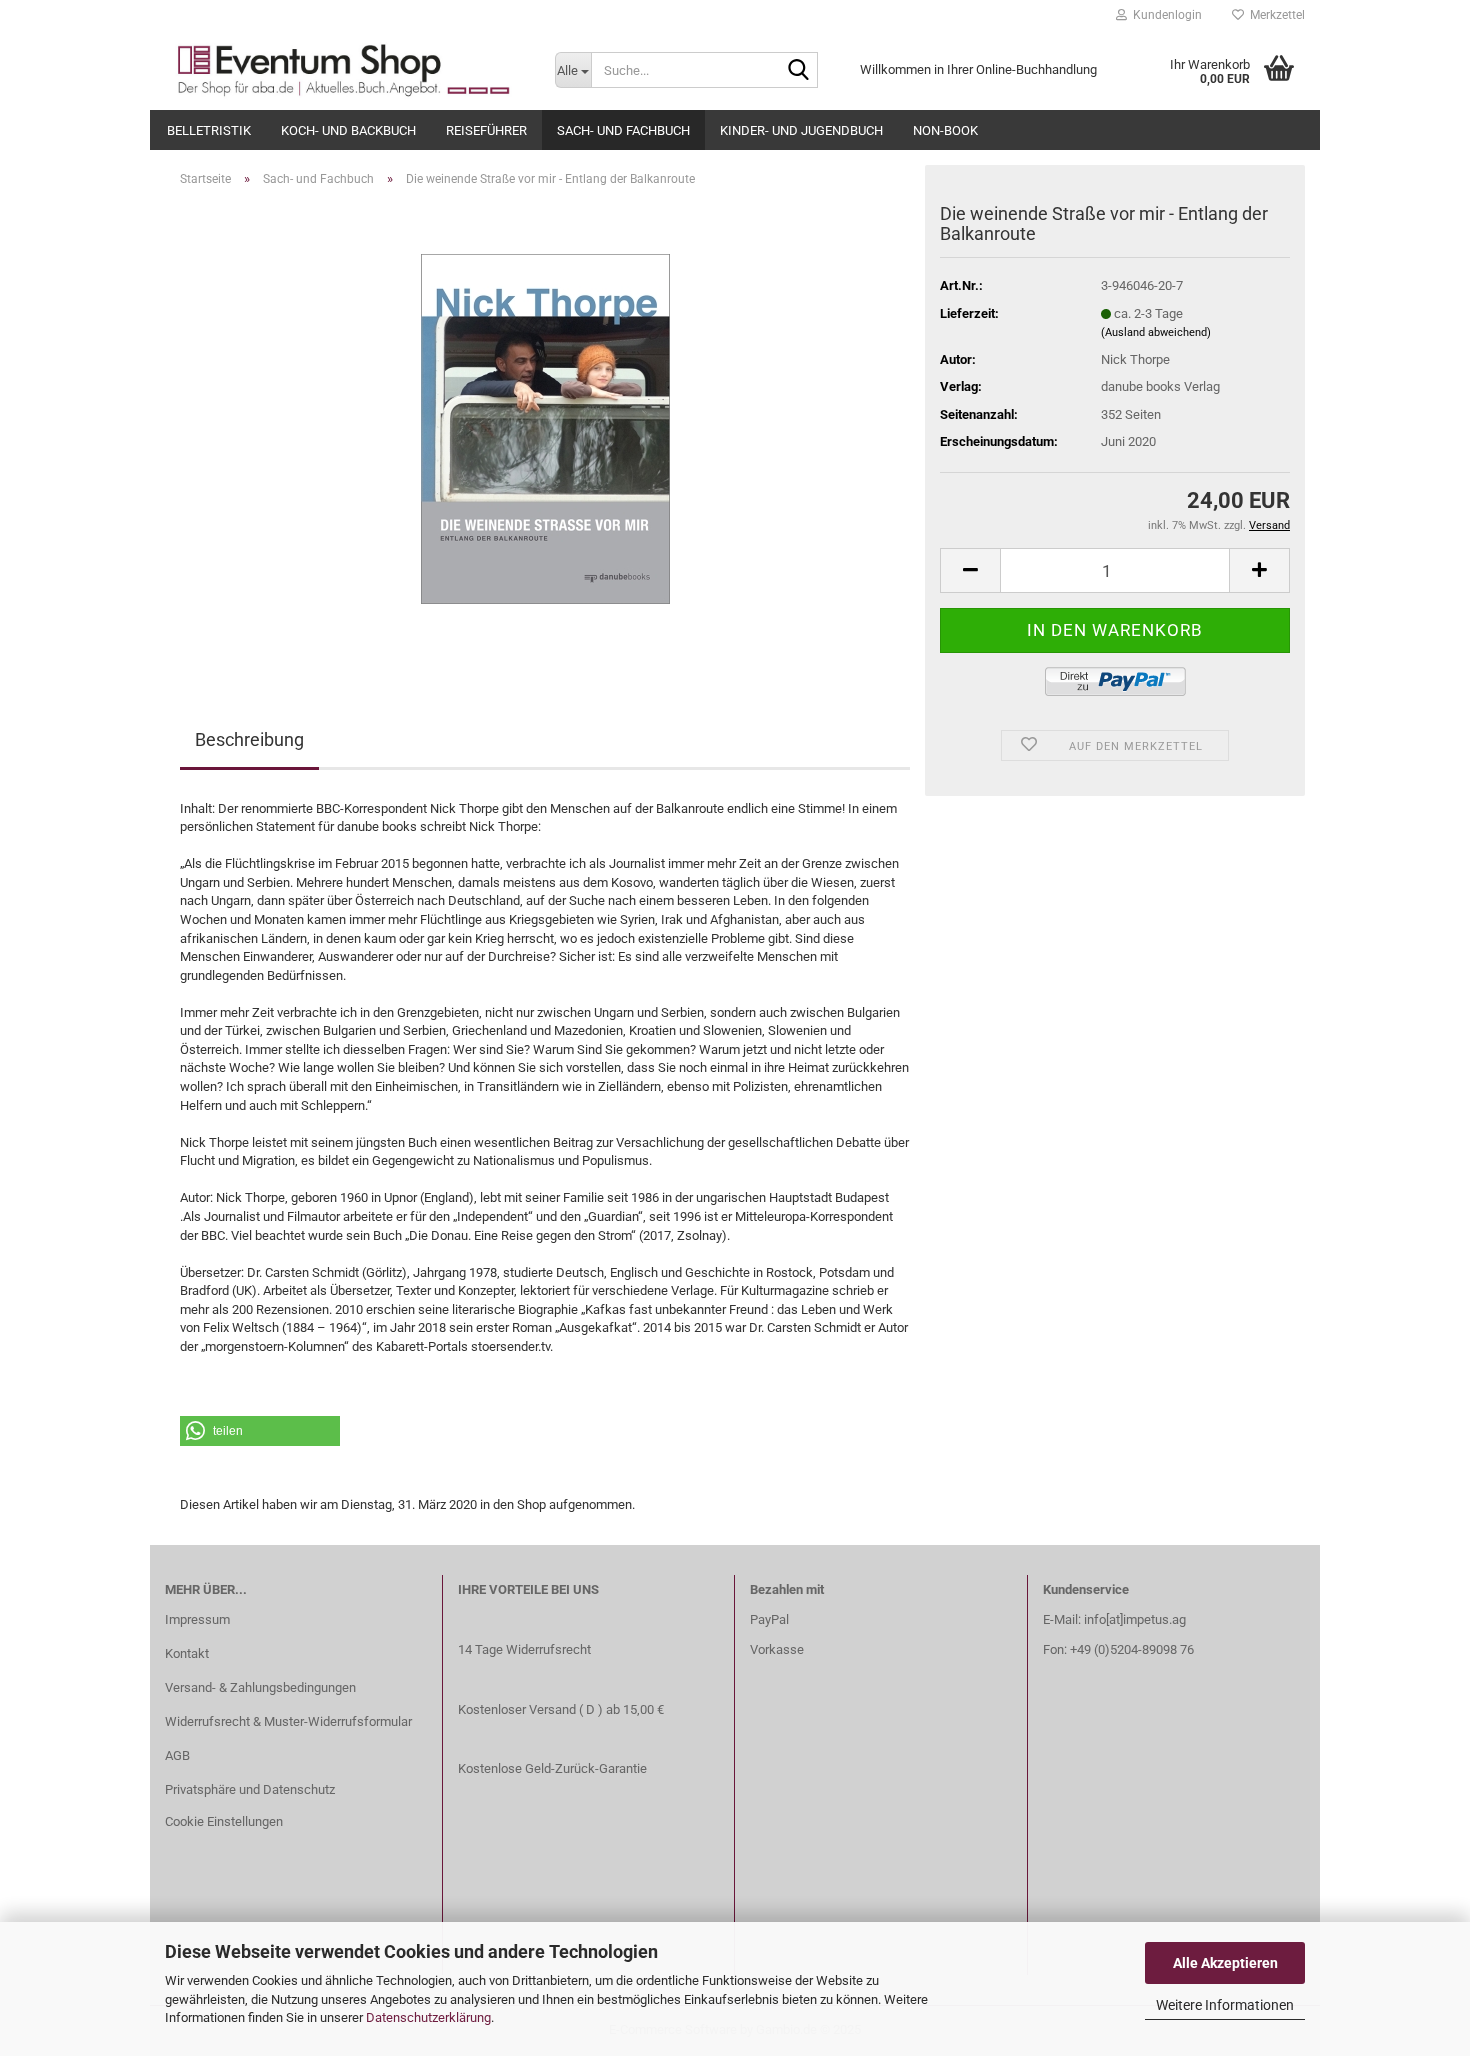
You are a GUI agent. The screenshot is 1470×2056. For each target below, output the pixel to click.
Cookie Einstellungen (224, 1821)
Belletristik (209, 130)
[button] (260, 1431)
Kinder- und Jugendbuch (801, 130)
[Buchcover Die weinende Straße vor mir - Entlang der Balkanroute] (545, 427)
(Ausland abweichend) (1156, 332)
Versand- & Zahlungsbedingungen (260, 1687)
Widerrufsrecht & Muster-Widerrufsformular (288, 1721)
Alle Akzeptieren (1225, 1963)
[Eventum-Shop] (345, 70)
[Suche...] (799, 71)
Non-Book (945, 130)
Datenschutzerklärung (428, 2017)
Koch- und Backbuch (348, 130)
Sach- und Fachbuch (623, 130)
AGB (177, 1755)
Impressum (197, 1619)
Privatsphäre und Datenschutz (250, 1789)
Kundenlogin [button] (1164, 15)
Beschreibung (249, 739)
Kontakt (187, 1653)
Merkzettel (1274, 15)
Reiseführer (486, 130)
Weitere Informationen (1225, 2005)
